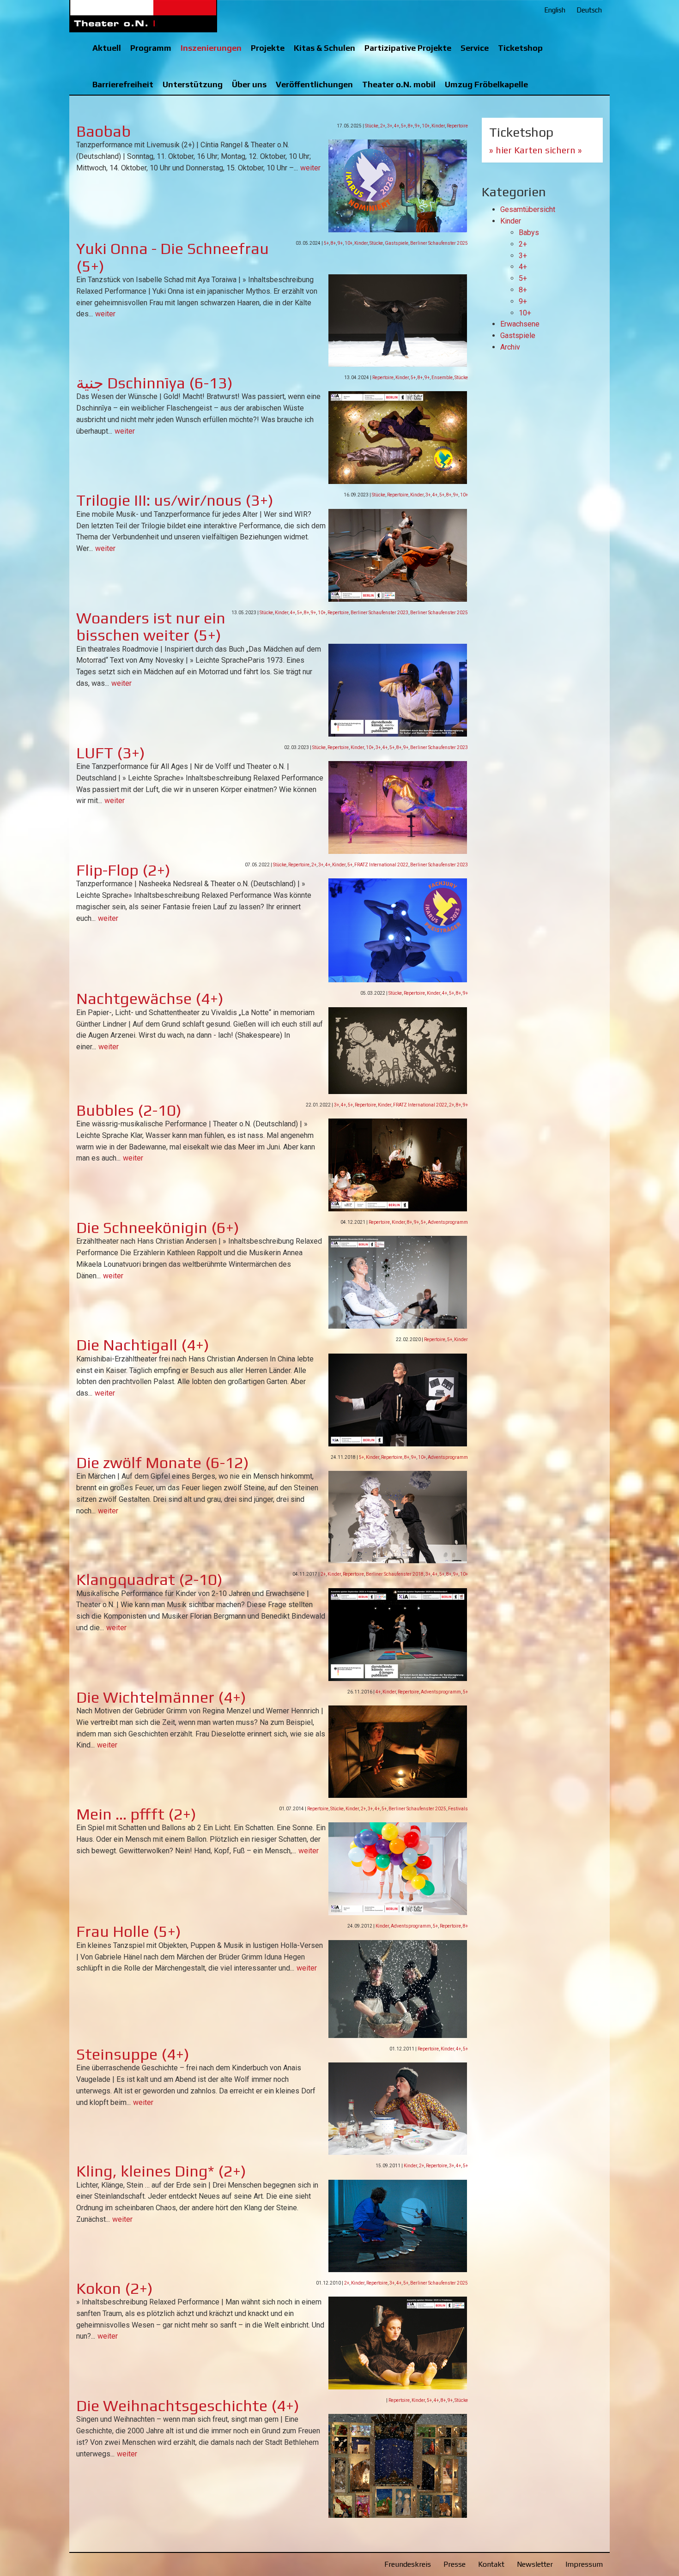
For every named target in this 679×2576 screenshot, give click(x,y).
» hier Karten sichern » (536, 150)
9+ (417, 126)
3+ (390, 126)
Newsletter (535, 2564)
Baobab (103, 131)
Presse (455, 2564)
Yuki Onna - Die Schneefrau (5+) (173, 257)
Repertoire (457, 126)
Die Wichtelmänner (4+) (161, 1697)
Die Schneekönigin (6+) (158, 1227)
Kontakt (491, 2564)
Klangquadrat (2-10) (149, 1579)
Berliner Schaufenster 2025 (439, 243)
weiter (310, 168)
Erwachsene (520, 324)
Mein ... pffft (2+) (136, 1814)
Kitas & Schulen (324, 48)
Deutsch (589, 10)
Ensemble (442, 378)
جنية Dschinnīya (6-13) (155, 383)
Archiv (510, 347)
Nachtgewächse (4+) (150, 998)
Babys (529, 233)
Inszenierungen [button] (211, 48)
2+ (383, 126)
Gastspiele (397, 243)
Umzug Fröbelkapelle (486, 84)
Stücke (372, 126)
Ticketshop (520, 48)
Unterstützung (193, 84)
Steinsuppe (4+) (133, 2054)
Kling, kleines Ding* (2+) (161, 2171)
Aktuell (107, 48)
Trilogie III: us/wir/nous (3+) (175, 500)
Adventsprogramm (448, 1222)
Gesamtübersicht (528, 209)
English (555, 10)
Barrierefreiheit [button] (123, 84)
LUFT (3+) (111, 753)
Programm (151, 48)
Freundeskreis (408, 2564)
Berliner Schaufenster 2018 (395, 1574)
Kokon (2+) (115, 2288)
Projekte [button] (268, 48)
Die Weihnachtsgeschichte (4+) (188, 2405)
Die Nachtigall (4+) (143, 1345)
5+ (403, 126)
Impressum (584, 2564)
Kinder (438, 126)
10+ (426, 126)
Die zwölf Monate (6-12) (163, 1462)
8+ (410, 126)
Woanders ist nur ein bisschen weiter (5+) (151, 626)
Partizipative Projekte (408, 48)
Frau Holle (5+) (129, 1931)
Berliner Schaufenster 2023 (379, 613)
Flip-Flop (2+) (123, 870)
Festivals (458, 1809)
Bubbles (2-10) (129, 1110)
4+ (397, 126)
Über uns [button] (249, 84)
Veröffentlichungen (314, 84)
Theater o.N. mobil (399, 84)
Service (475, 48)
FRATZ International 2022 (381, 865)
